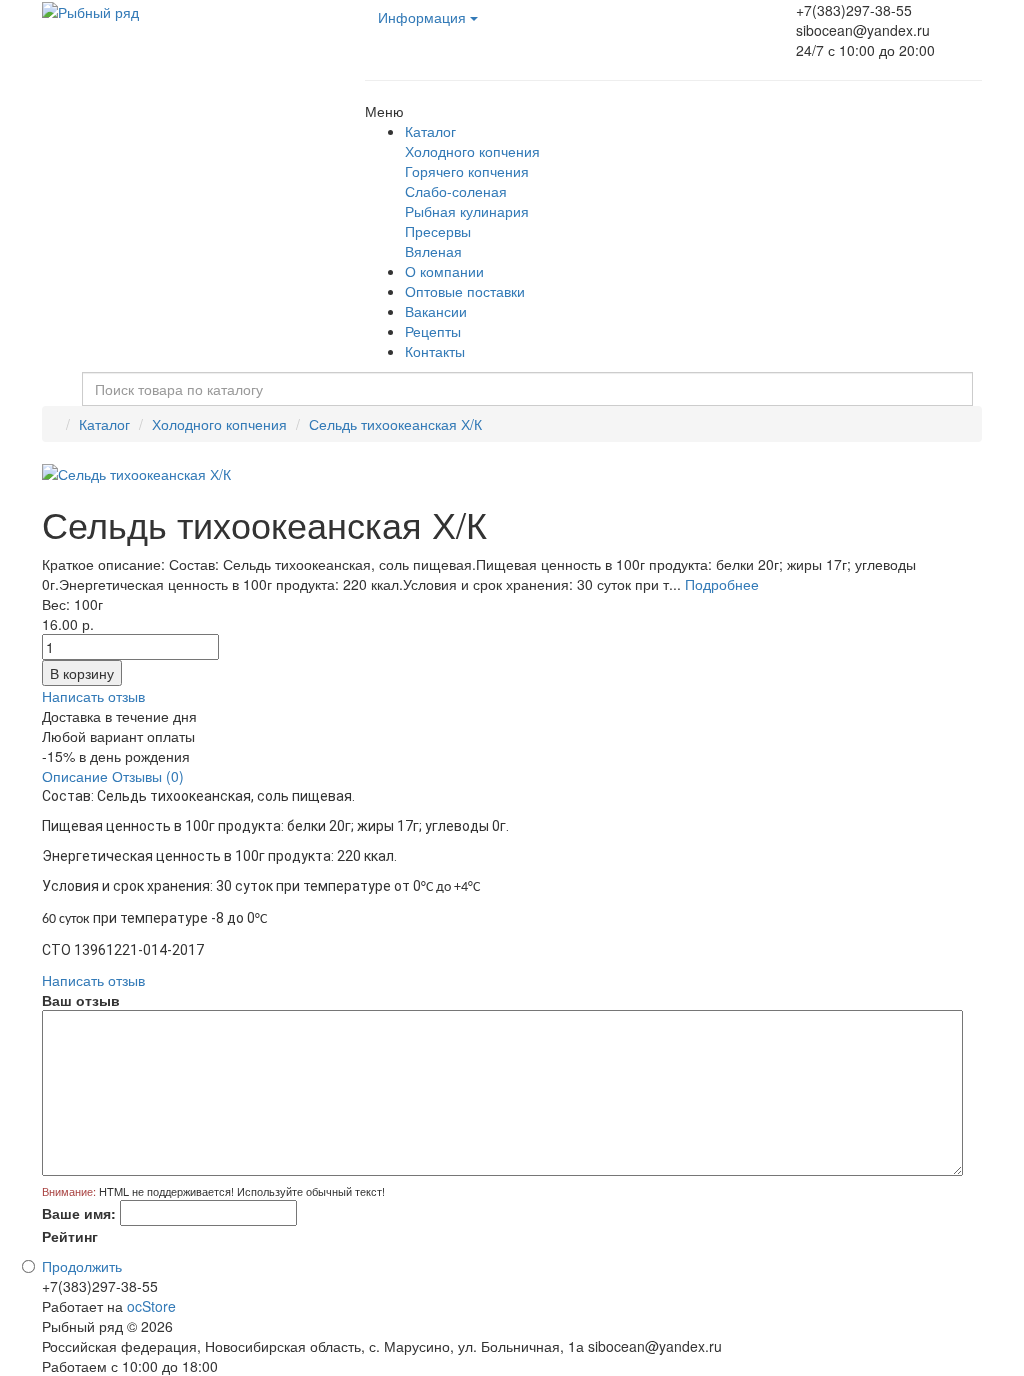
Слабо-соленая (456, 191)
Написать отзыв (93, 696)
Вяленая (433, 251)
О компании (444, 271)
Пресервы (438, 231)
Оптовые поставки (465, 291)
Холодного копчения (472, 151)
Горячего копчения (467, 171)
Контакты (435, 351)
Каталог (430, 131)
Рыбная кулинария (467, 211)
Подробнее (722, 584)
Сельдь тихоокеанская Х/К (395, 424)
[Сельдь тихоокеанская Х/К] (136, 472)
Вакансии (436, 311)
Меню (384, 111)
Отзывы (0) (148, 776)
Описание (75, 776)
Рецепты (433, 331)
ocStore (151, 1306)
